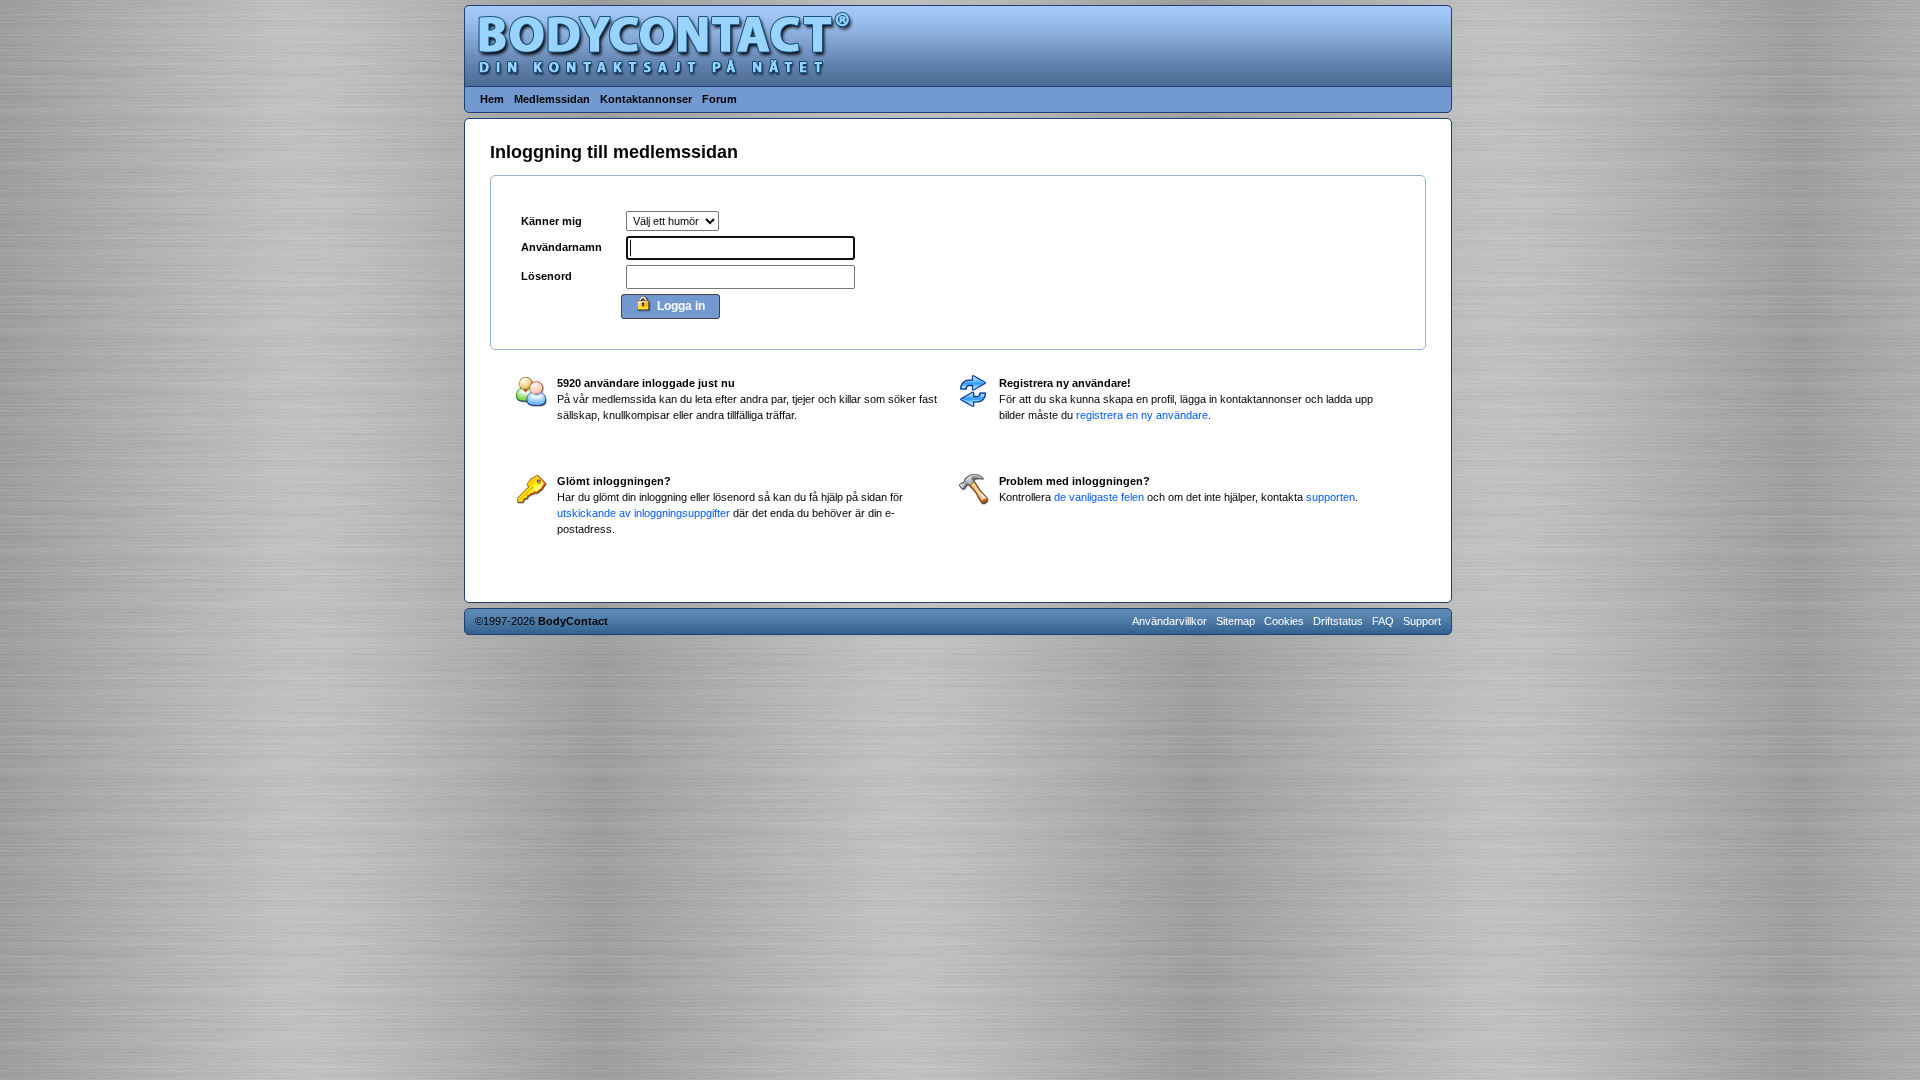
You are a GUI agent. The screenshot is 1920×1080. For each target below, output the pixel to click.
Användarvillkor (1169, 621)
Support (1422, 621)
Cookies (1284, 621)
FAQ (1383, 621)
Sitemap (1235, 621)
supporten (1330, 497)
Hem (492, 99)
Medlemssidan (552, 99)
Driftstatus (1338, 621)
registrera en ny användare (1142, 415)
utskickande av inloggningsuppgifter (643, 513)
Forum (719, 99)
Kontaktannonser (646, 99)
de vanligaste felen (1099, 497)
